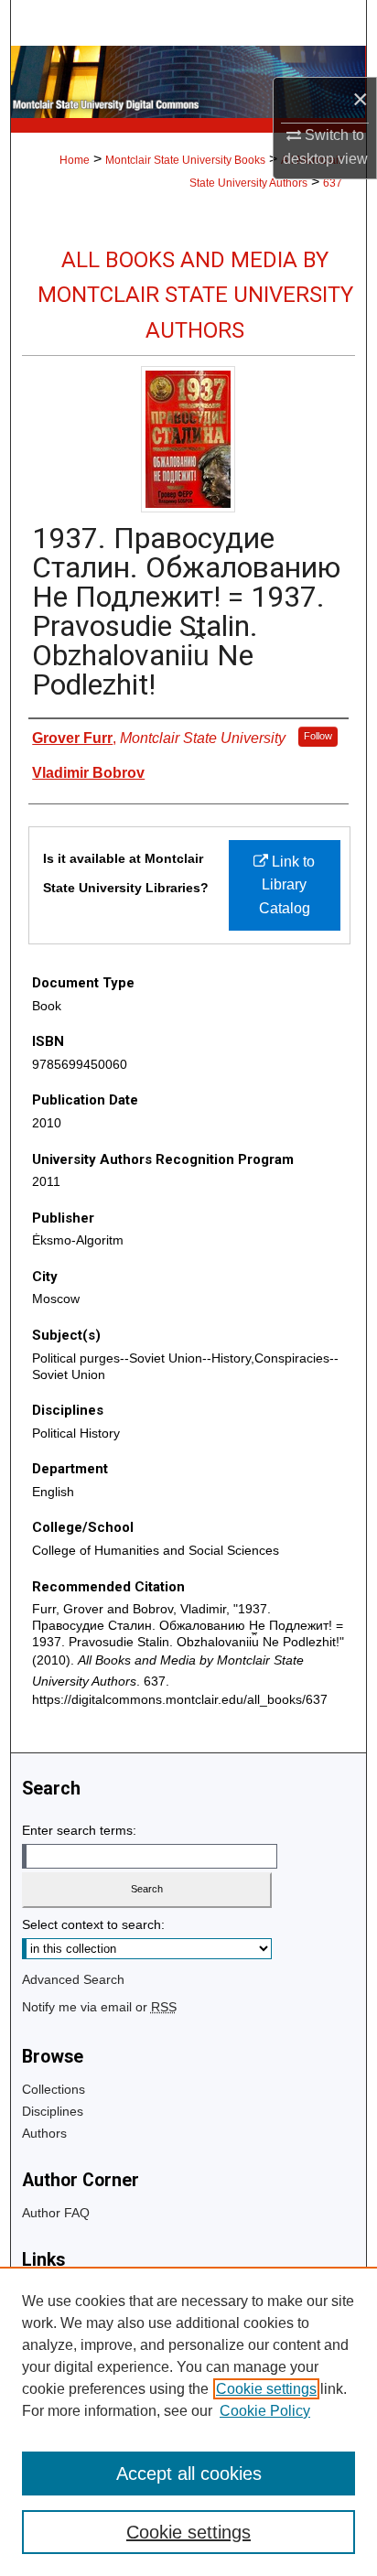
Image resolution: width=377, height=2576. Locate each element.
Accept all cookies (189, 2474)
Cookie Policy (265, 2411)
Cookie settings (266, 2389)
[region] (188, 2421)
